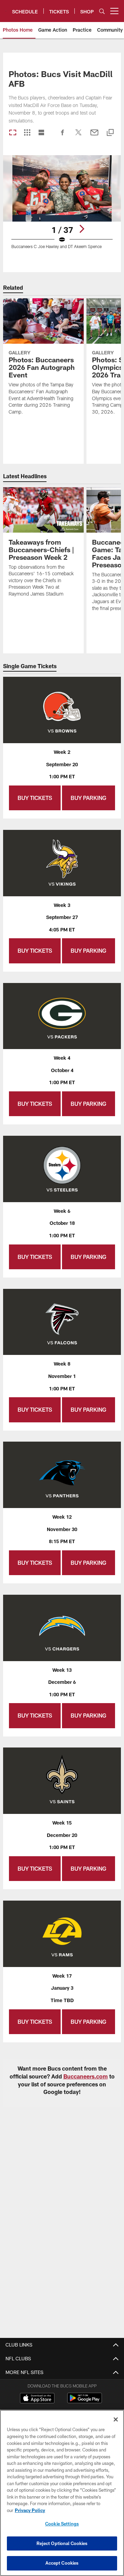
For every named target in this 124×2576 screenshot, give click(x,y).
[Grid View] (27, 133)
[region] (62, 2493)
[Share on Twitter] (79, 136)
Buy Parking (89, 798)
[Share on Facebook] (63, 136)
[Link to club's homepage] (6, 8)
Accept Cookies (62, 2563)
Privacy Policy (30, 2510)
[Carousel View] (13, 133)
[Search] (102, 11)
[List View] (41, 133)
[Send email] (94, 136)
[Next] (82, 229)
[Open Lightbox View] (62, 206)
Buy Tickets (35, 798)
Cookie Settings (62, 2524)
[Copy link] (110, 133)
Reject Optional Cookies (62, 2543)
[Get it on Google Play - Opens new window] (85, 2401)
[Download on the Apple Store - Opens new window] (37, 2399)
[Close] (116, 2419)
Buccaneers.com (86, 2076)
